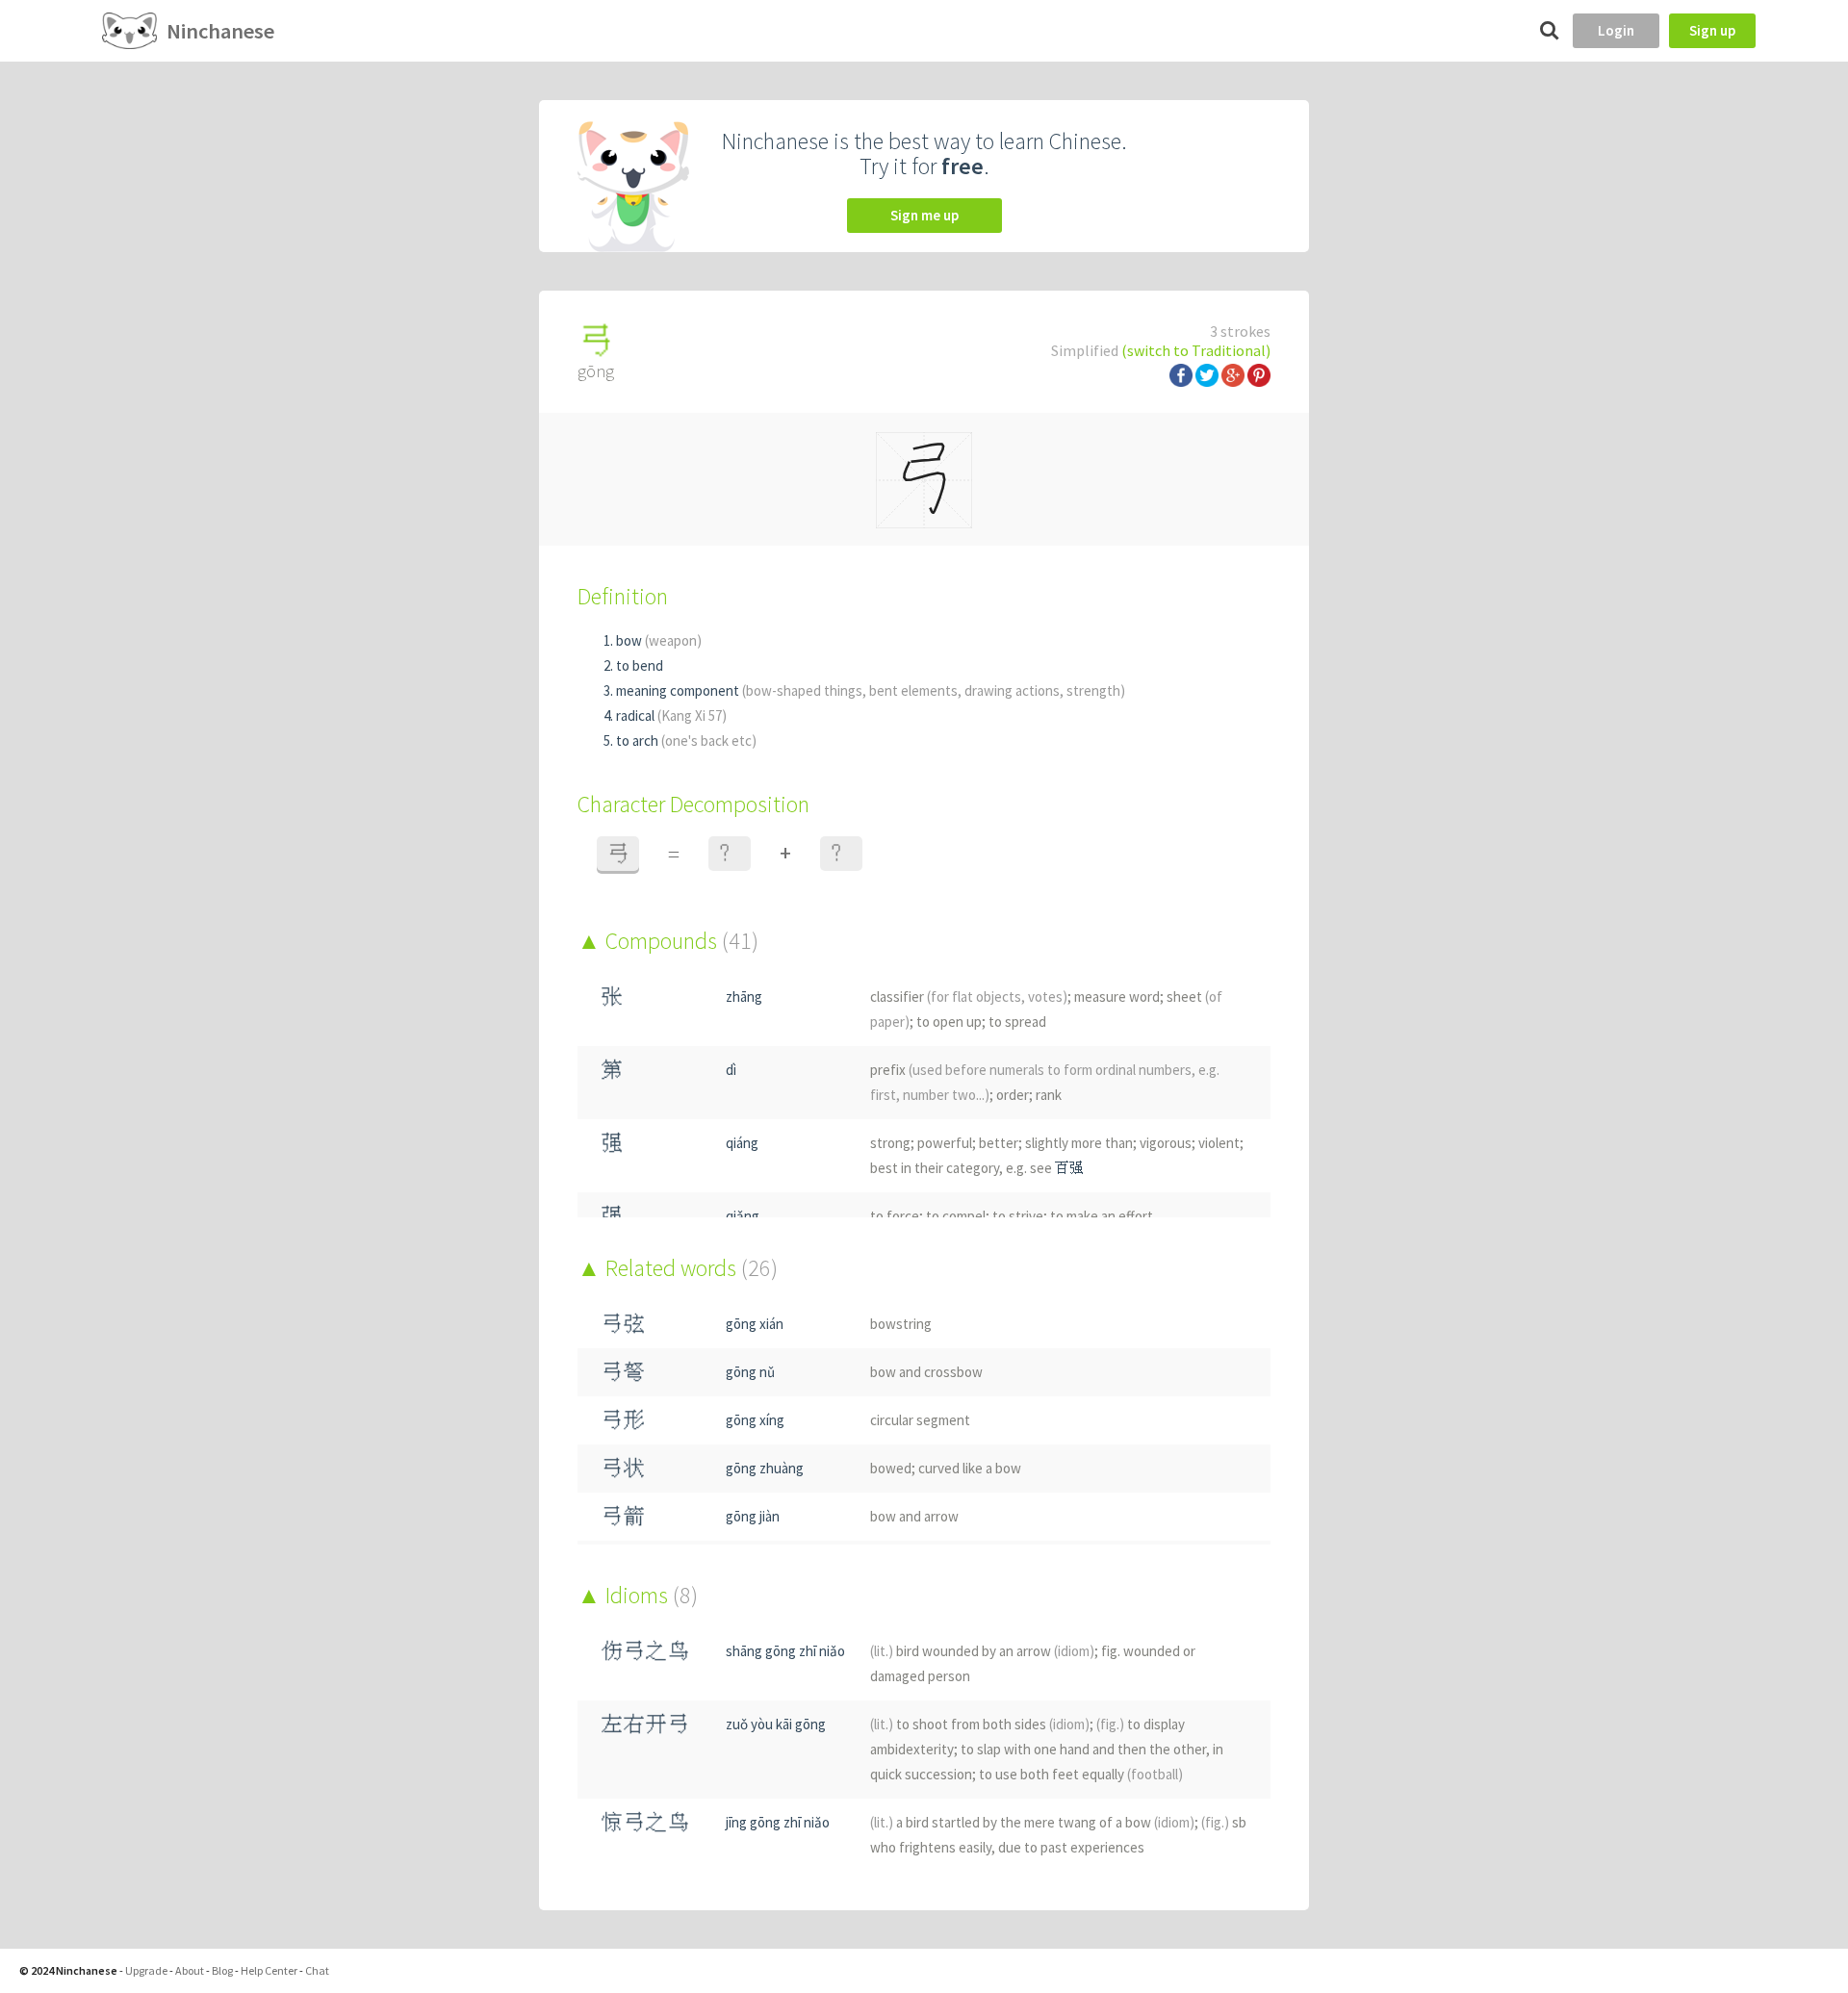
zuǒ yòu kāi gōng (776, 1724)
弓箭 (623, 1516)
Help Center (269, 1970)
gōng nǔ (750, 1372)
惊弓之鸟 (645, 1822)
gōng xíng (755, 1420)
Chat (317, 1970)
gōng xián (755, 1324)
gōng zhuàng (765, 1468)
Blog (222, 1970)
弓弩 (623, 1372)
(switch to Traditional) (1196, 350)
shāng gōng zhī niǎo (785, 1651)
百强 (1069, 1168)
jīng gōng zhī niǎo (778, 1822)
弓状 (623, 1468)
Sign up (1712, 30)
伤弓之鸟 (645, 1651)
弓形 (623, 1420)
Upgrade (146, 1970)
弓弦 (623, 1324)
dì (731, 1070)
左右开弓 (645, 1724)
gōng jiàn (753, 1516)
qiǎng (743, 1216)
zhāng (744, 996)
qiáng (742, 1143)
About (190, 1970)
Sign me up (924, 215)
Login (1616, 30)
